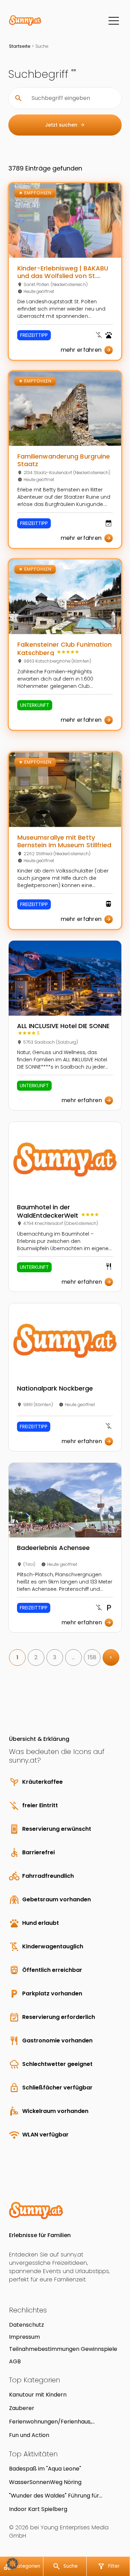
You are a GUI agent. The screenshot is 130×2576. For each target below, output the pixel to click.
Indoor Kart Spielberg (38, 2509)
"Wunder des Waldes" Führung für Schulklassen (54, 2496)
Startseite (20, 46)
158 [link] (92, 1657)
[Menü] (114, 21)
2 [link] (36, 1657)
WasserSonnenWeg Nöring (45, 2482)
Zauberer (22, 2408)
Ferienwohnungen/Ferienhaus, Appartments (50, 2422)
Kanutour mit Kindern (38, 2395)
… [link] (73, 1657)
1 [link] (17, 1657)
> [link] (111, 1657)
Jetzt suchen (65, 125)
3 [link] (55, 1657)
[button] (12, 2564)
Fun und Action (29, 2435)
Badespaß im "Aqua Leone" (45, 2469)
